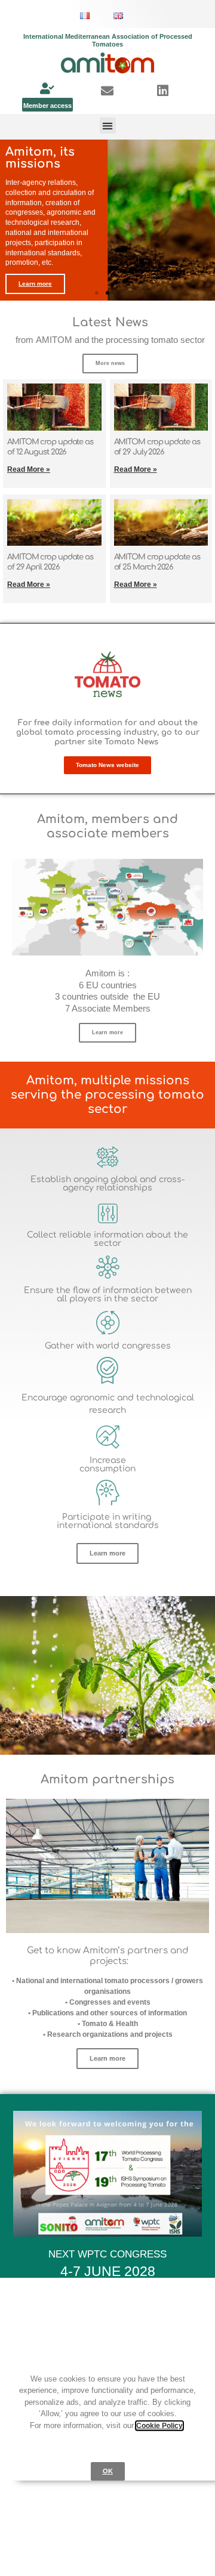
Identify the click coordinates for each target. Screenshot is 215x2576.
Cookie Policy (159, 2426)
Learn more (35, 284)
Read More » (29, 469)
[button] (108, 126)
